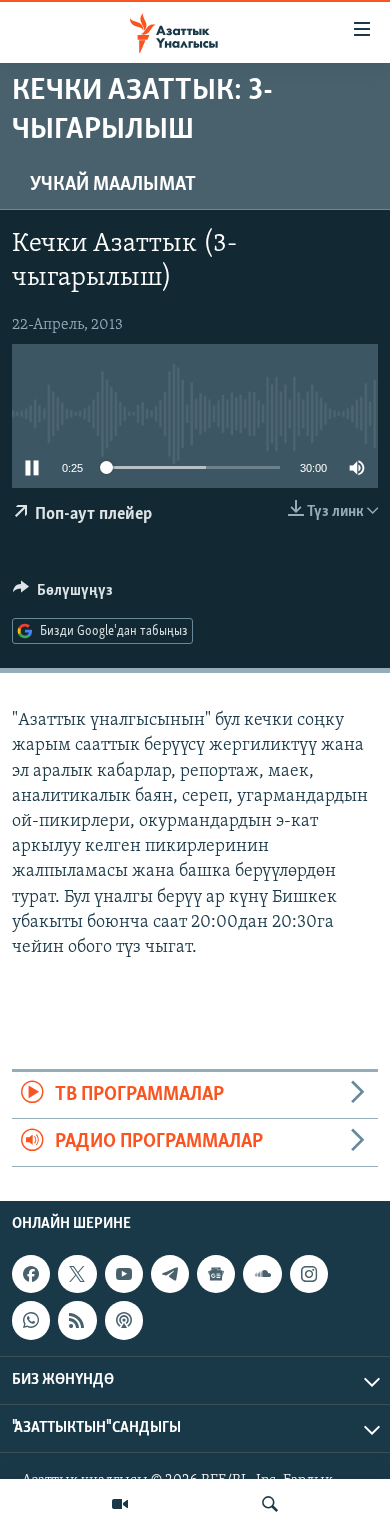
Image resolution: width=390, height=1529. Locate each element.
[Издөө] (270, 1504)
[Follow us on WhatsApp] (31, 1320)
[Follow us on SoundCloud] (262, 1274)
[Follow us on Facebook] (31, 1274)
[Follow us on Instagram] (309, 1274)
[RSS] (77, 1320)
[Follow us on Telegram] (170, 1274)
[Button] (63, 595)
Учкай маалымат (113, 185)
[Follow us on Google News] (216, 1274)
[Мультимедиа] (120, 1504)
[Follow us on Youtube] (124, 1274)
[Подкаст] (124, 1320)
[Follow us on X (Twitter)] (77, 1274)
